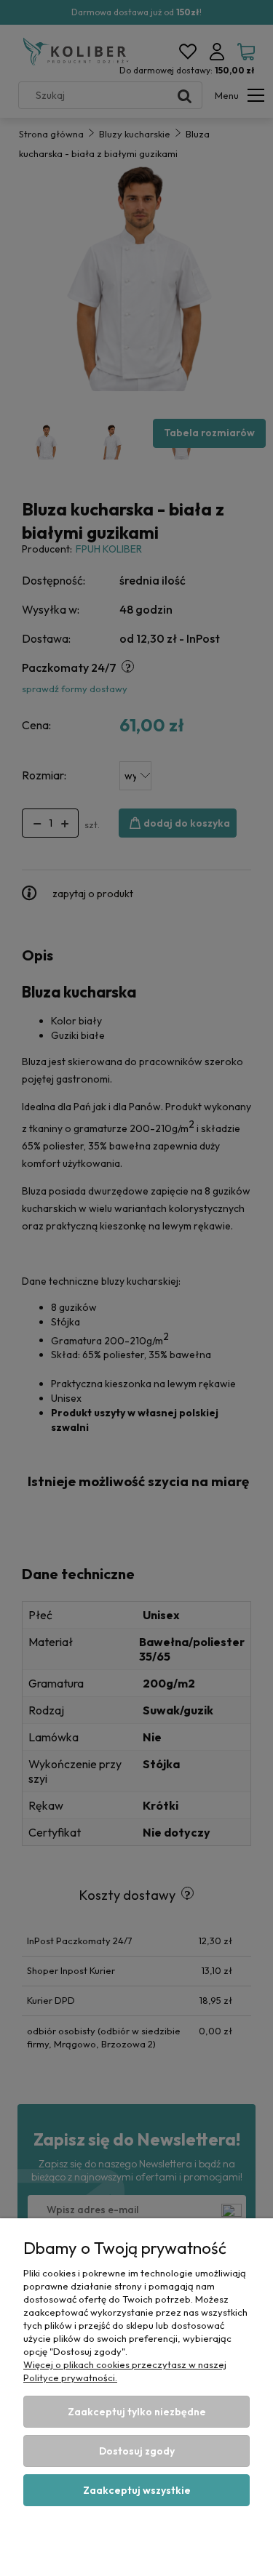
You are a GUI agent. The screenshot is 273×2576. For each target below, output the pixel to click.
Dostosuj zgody (137, 2451)
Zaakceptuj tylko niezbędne (137, 2412)
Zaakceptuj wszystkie (137, 2490)
